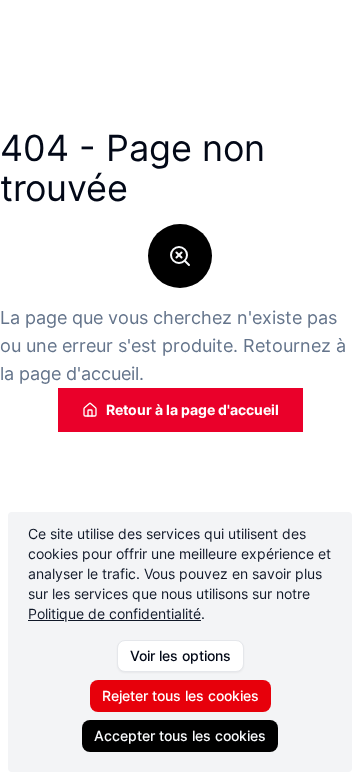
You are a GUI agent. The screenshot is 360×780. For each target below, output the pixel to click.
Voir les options (180, 655)
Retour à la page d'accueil (192, 409)
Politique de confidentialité (114, 613)
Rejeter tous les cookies (180, 695)
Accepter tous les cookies (180, 735)
